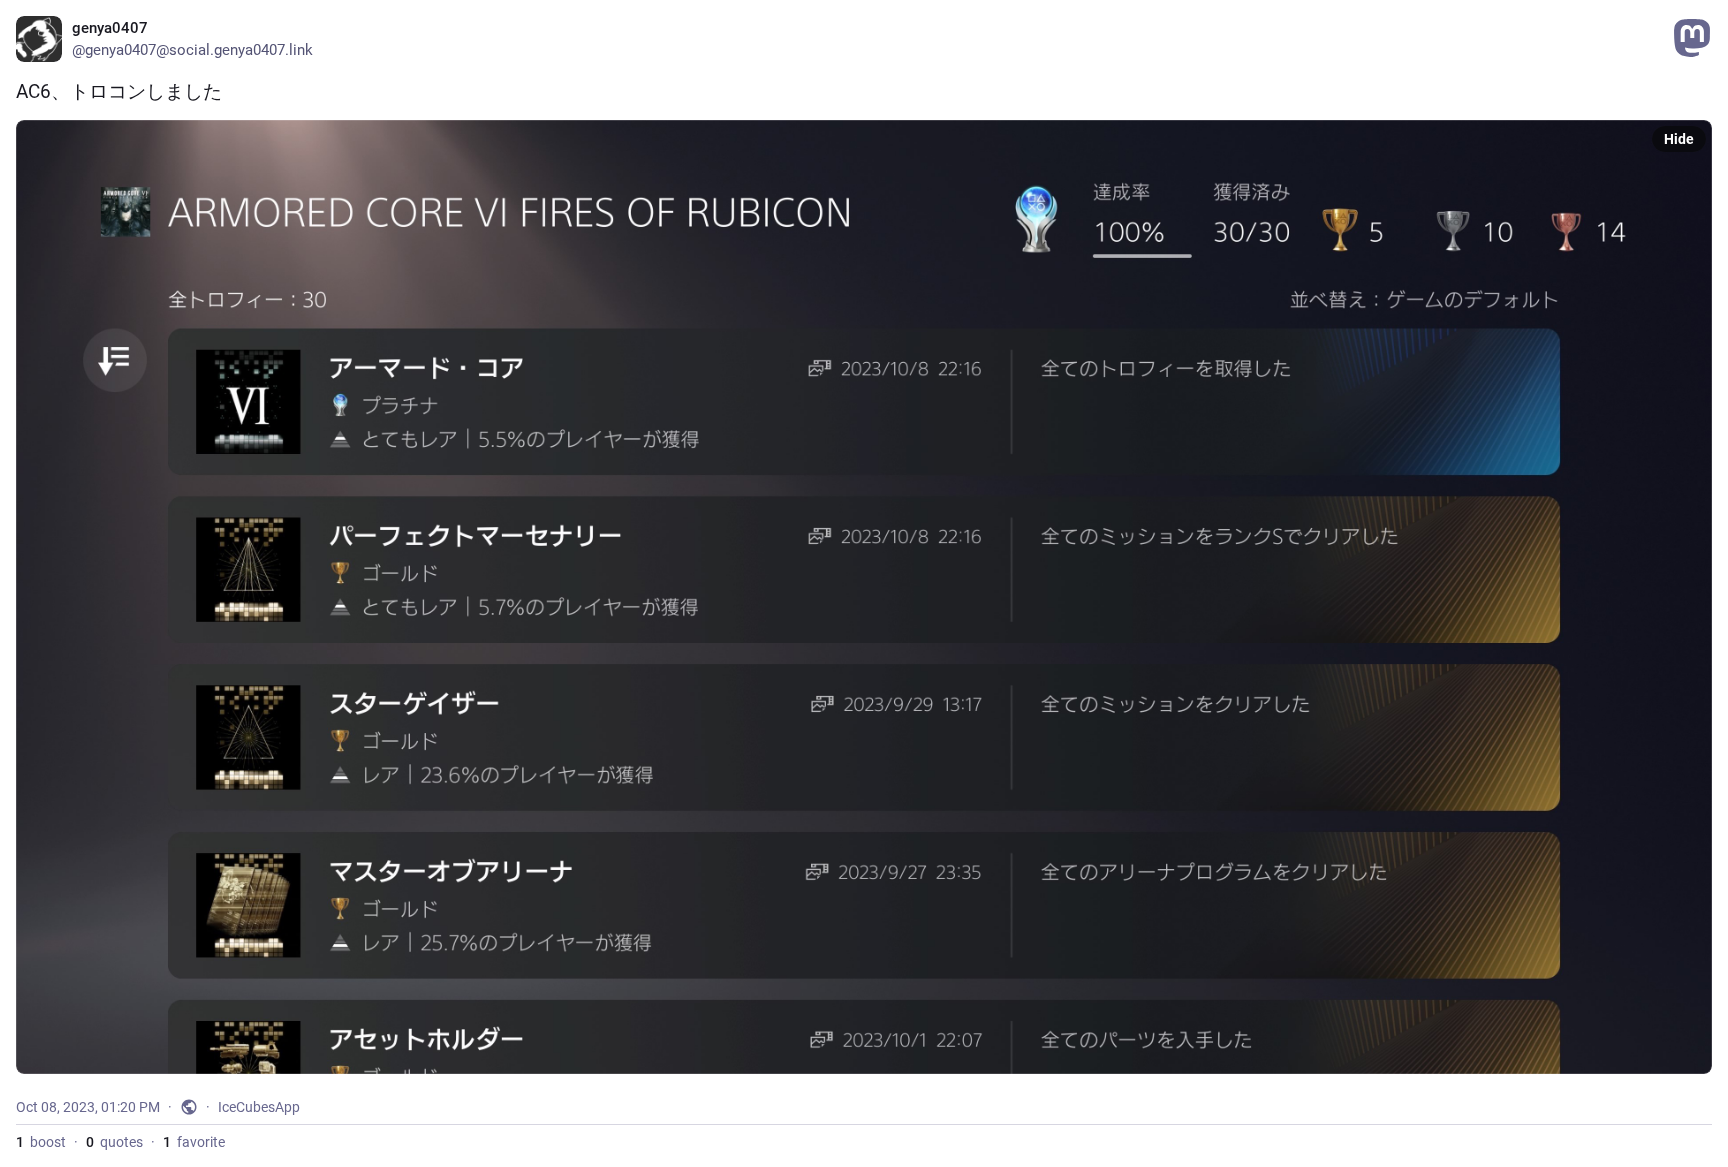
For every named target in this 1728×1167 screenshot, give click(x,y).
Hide (1679, 139)
